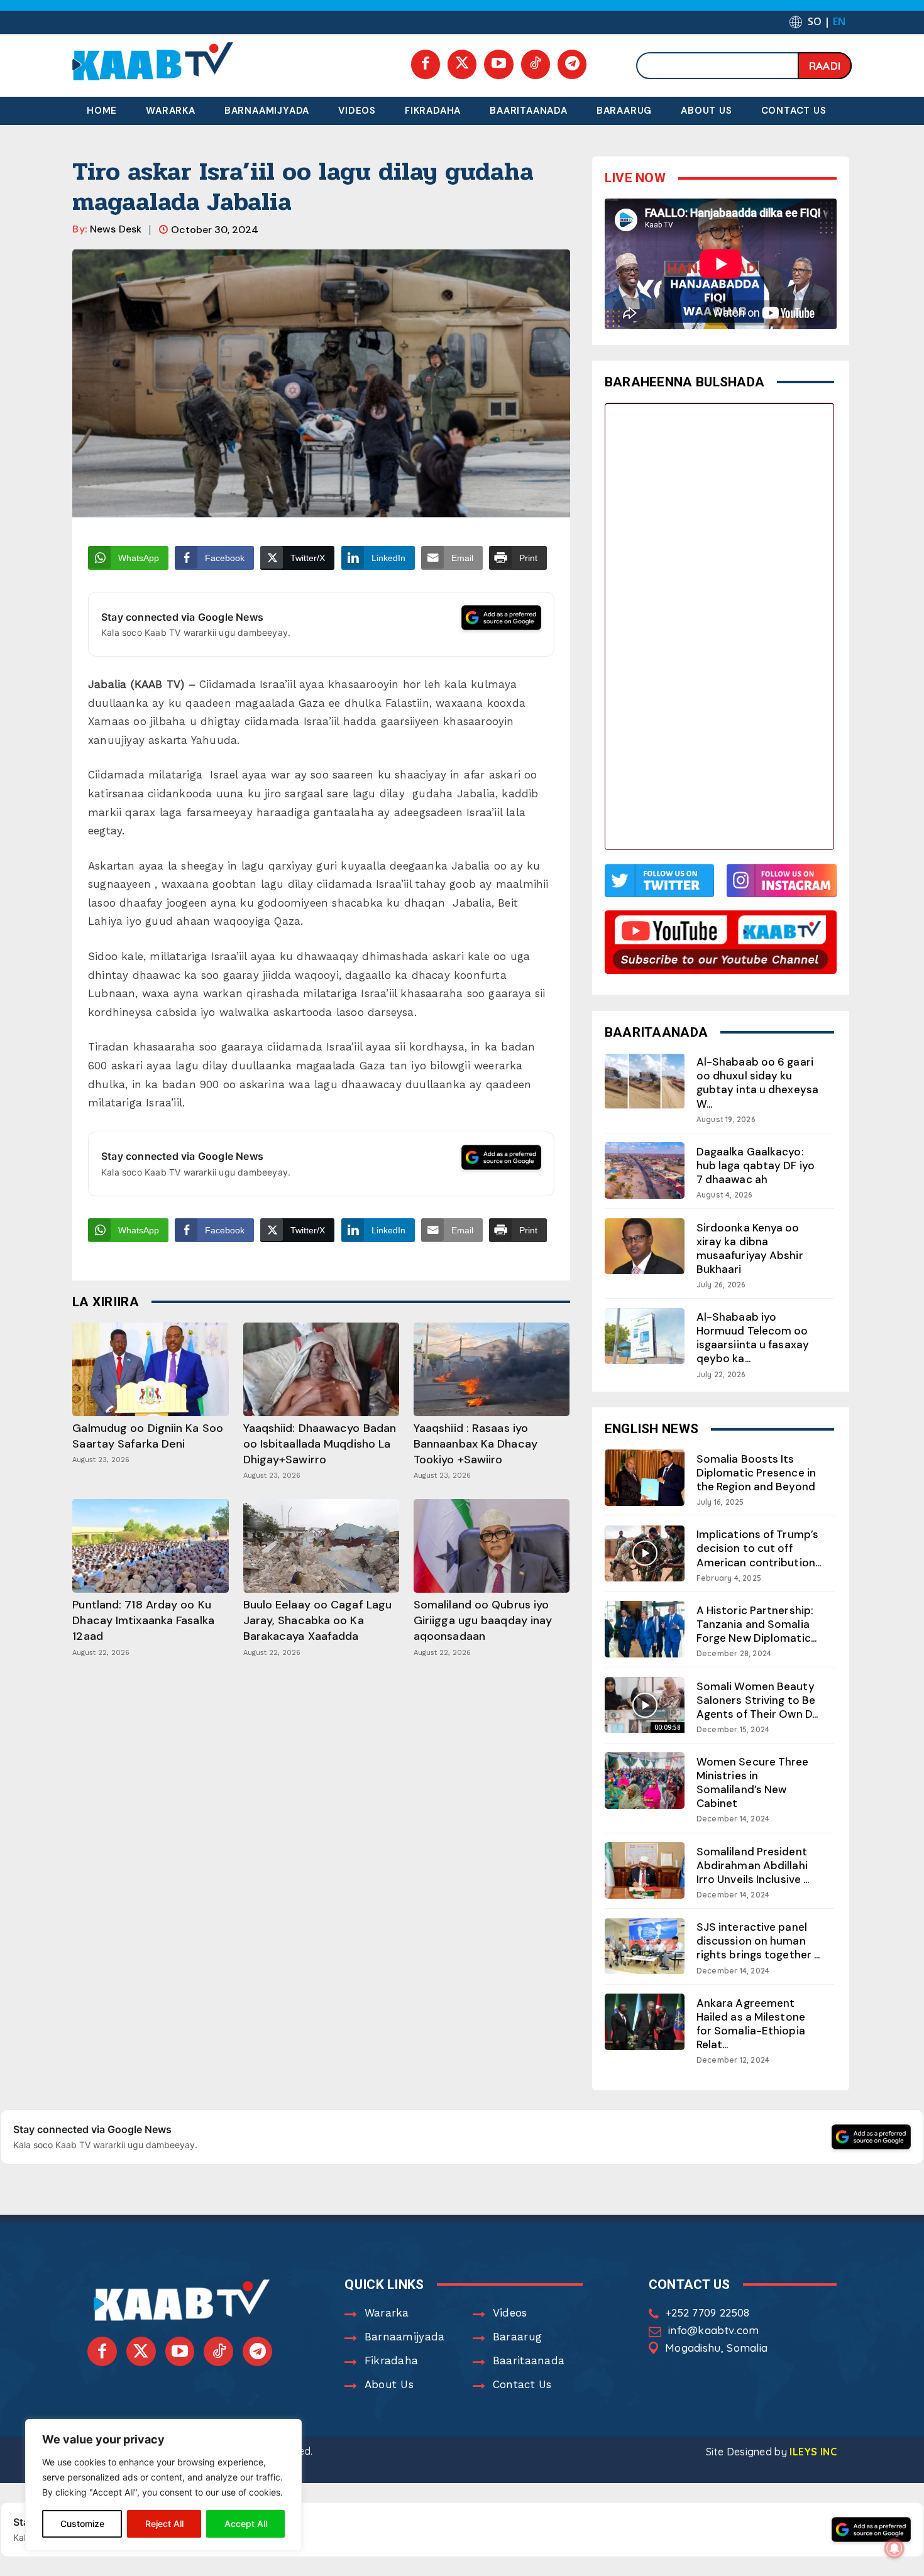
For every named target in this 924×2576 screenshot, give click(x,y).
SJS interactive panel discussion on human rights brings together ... (758, 1941)
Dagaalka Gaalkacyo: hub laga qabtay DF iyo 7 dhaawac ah (756, 1165)
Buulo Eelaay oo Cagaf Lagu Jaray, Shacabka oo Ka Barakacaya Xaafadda (318, 1620)
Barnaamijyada (405, 2337)
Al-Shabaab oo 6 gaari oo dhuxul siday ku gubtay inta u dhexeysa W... (757, 1083)
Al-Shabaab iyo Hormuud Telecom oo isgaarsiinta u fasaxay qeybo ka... (753, 1338)
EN (839, 21)
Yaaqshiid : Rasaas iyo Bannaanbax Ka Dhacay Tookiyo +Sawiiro (476, 1444)
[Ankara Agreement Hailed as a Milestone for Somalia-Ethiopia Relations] (645, 2022)
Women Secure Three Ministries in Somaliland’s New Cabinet (753, 1782)
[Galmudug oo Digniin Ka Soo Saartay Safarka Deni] (150, 1369)
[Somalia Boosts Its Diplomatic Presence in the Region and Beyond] (645, 1477)
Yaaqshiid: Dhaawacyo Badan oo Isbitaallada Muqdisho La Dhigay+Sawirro (320, 1444)
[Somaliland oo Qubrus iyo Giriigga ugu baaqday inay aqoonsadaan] (492, 1546)
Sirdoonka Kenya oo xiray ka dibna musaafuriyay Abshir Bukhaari (750, 1248)
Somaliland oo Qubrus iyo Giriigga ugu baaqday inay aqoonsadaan (483, 1620)
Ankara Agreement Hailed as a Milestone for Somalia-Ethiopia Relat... (751, 2024)
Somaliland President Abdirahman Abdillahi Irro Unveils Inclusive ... (753, 1865)
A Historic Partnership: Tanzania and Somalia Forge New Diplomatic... (756, 1624)
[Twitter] (462, 64)
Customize (82, 2524)
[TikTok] (536, 64)
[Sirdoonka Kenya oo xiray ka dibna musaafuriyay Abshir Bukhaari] (645, 1246)
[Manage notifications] (894, 2548)
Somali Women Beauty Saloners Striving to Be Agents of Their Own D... (757, 1700)
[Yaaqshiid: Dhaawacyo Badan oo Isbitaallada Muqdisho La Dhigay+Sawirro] (321, 1369)
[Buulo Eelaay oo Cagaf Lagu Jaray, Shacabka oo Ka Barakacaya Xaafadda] (321, 1546)
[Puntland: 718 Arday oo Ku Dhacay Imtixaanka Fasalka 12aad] (150, 1546)
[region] (163, 2485)
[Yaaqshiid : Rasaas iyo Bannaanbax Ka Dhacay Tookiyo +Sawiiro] (492, 1369)
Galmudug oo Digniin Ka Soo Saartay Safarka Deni (148, 1436)
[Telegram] (572, 64)
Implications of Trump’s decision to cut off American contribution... (759, 1548)
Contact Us (522, 2384)
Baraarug (517, 2337)
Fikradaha (392, 2360)
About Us (389, 2384)
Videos (510, 2313)
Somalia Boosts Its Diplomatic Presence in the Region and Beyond (756, 1473)
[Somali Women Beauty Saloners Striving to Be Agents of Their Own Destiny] (645, 1705)
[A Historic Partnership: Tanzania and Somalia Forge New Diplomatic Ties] (645, 1629)
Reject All (164, 2524)
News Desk (116, 229)
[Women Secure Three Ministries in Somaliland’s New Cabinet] (645, 1780)
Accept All (246, 2524)
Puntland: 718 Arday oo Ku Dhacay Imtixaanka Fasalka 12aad (143, 1620)
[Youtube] (498, 64)
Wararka (387, 2313)
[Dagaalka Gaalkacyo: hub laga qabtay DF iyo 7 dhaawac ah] (645, 1170)
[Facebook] (426, 64)
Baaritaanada (529, 2360)
